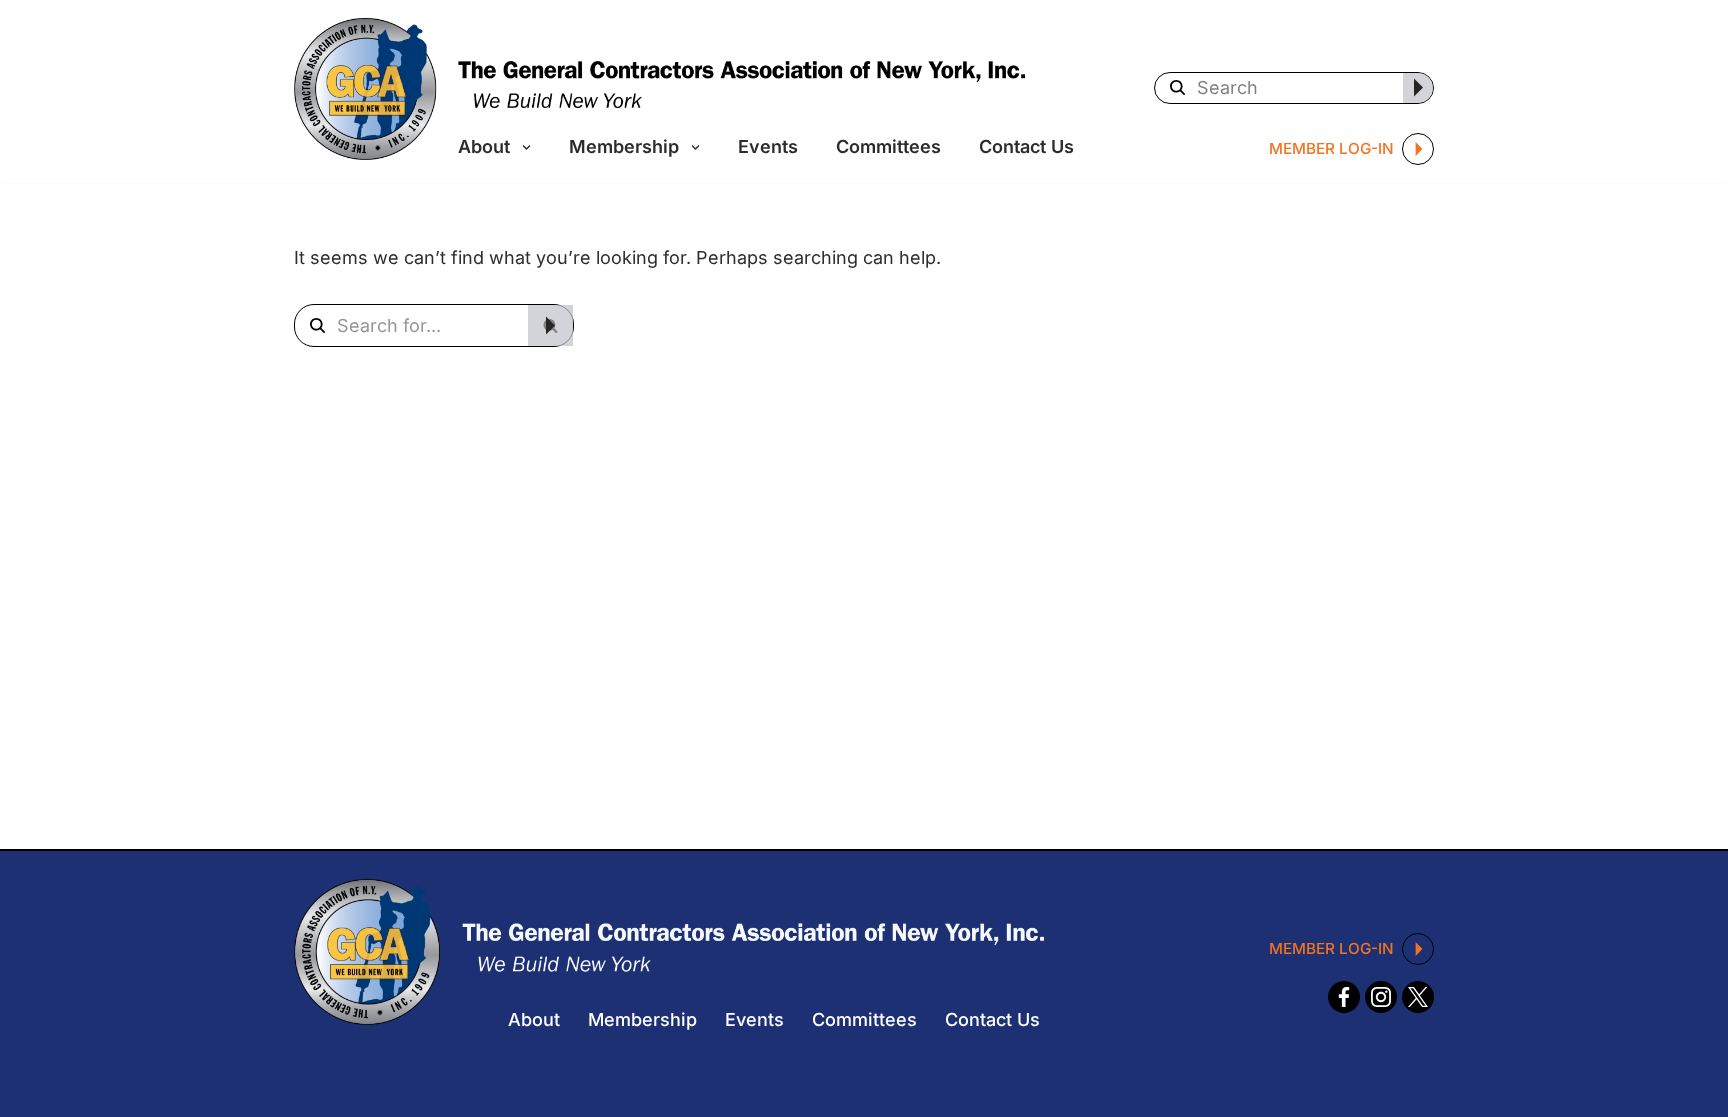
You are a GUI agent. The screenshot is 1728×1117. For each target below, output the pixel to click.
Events (768, 146)
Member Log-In (1331, 148)
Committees (888, 146)
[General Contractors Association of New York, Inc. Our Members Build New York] (659, 89)
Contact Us (1026, 146)
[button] (523, 152)
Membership (642, 1019)
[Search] (1418, 88)
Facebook (1344, 999)
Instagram (1383, 999)
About (534, 1019)
